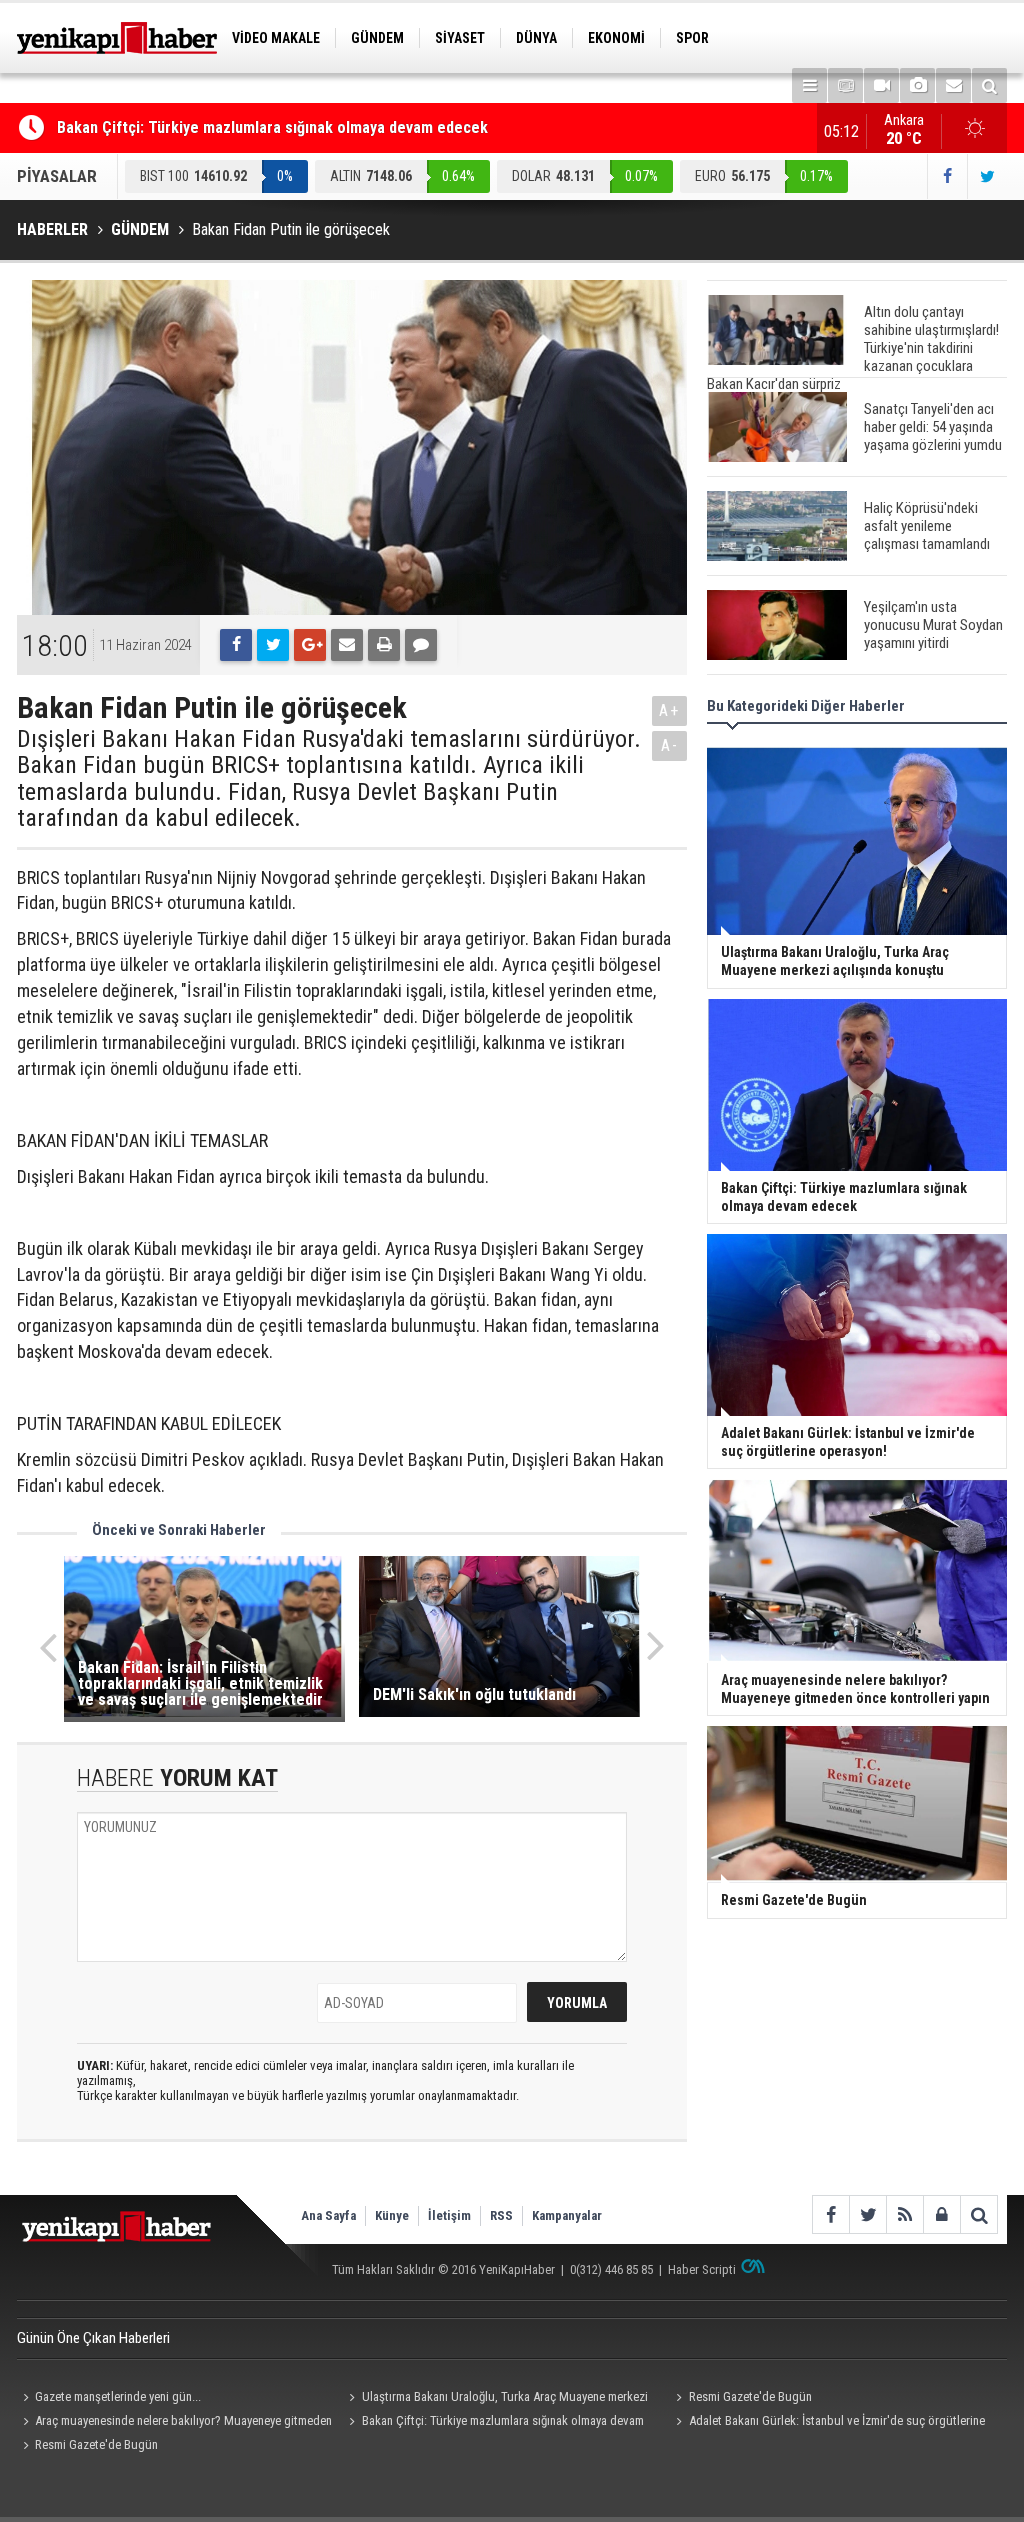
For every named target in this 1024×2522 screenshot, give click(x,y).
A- (670, 745)
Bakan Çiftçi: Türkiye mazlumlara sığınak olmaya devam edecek (272, 127)
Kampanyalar (567, 2215)
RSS (501, 2215)
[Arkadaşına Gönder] (347, 645)
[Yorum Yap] (421, 645)
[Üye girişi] (941, 2214)
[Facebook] (236, 645)
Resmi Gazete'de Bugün (750, 2396)
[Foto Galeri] (917, 85)
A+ (669, 710)
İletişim (449, 2215)
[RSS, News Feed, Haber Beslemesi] (904, 2214)
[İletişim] (953, 85)
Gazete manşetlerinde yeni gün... (118, 2396)
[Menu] (809, 85)
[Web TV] (881, 85)
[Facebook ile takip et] (947, 176)
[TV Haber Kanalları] (845, 85)
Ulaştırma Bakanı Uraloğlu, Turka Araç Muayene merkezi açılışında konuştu (496, 2399)
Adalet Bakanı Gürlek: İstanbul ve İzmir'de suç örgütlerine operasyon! (827, 2423)
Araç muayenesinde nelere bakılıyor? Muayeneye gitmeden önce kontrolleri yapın (174, 2423)
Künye (392, 2215)
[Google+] (310, 645)
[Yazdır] (384, 645)
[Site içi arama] (989, 85)
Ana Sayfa (328, 2215)
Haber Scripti (702, 2269)
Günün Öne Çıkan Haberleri (93, 2338)
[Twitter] (273, 645)
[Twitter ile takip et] (987, 176)
